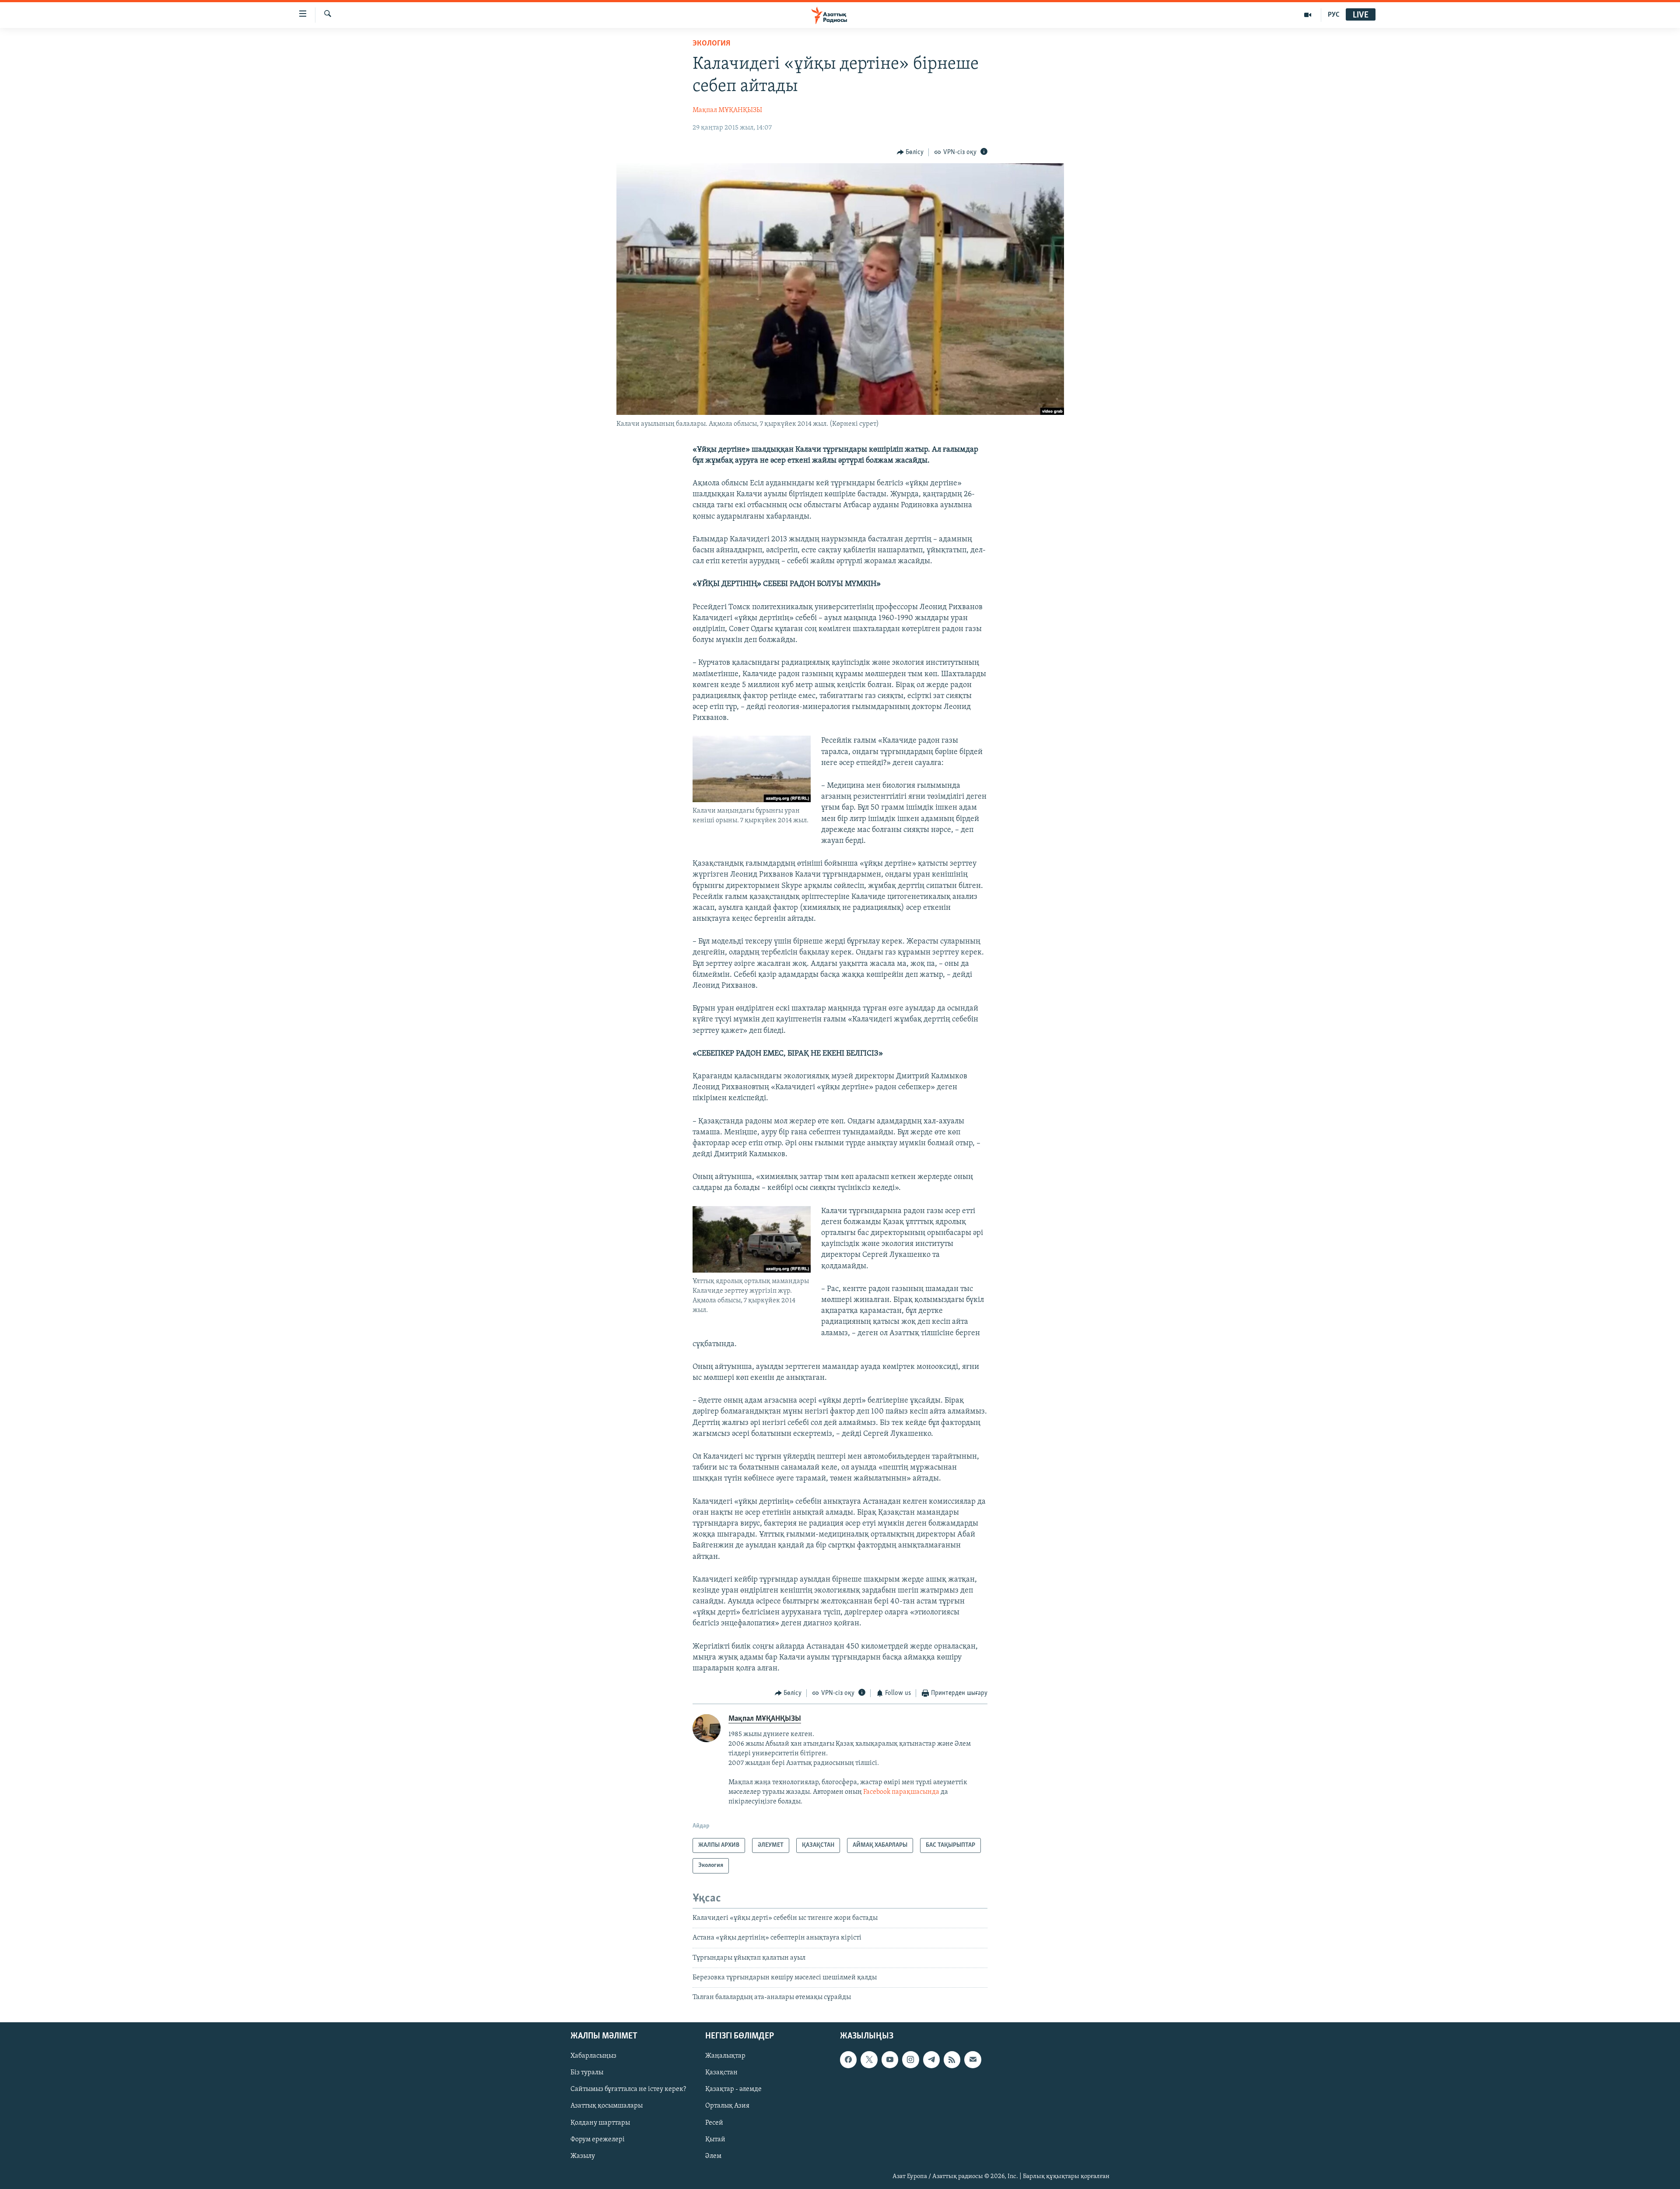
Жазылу (583, 2156)
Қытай (715, 2139)
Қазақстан (721, 2073)
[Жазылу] (973, 2059)
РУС (1334, 15)
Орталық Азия (727, 2106)
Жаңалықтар (725, 2056)
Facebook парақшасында (901, 1792)
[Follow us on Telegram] (931, 2059)
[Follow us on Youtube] (890, 2059)
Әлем (713, 2156)
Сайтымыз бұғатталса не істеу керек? (628, 2089)
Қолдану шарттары (600, 2122)
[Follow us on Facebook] (848, 2059)
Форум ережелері (598, 2139)
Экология (711, 44)
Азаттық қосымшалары (607, 2106)
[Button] (910, 152)
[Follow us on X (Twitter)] (869, 2059)
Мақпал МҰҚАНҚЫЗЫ (727, 110)
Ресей (714, 2122)
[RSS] (952, 2059)
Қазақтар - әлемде (733, 2089)
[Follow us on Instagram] (910, 2059)
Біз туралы (587, 2073)
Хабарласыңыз (593, 2056)
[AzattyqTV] (1308, 15)
